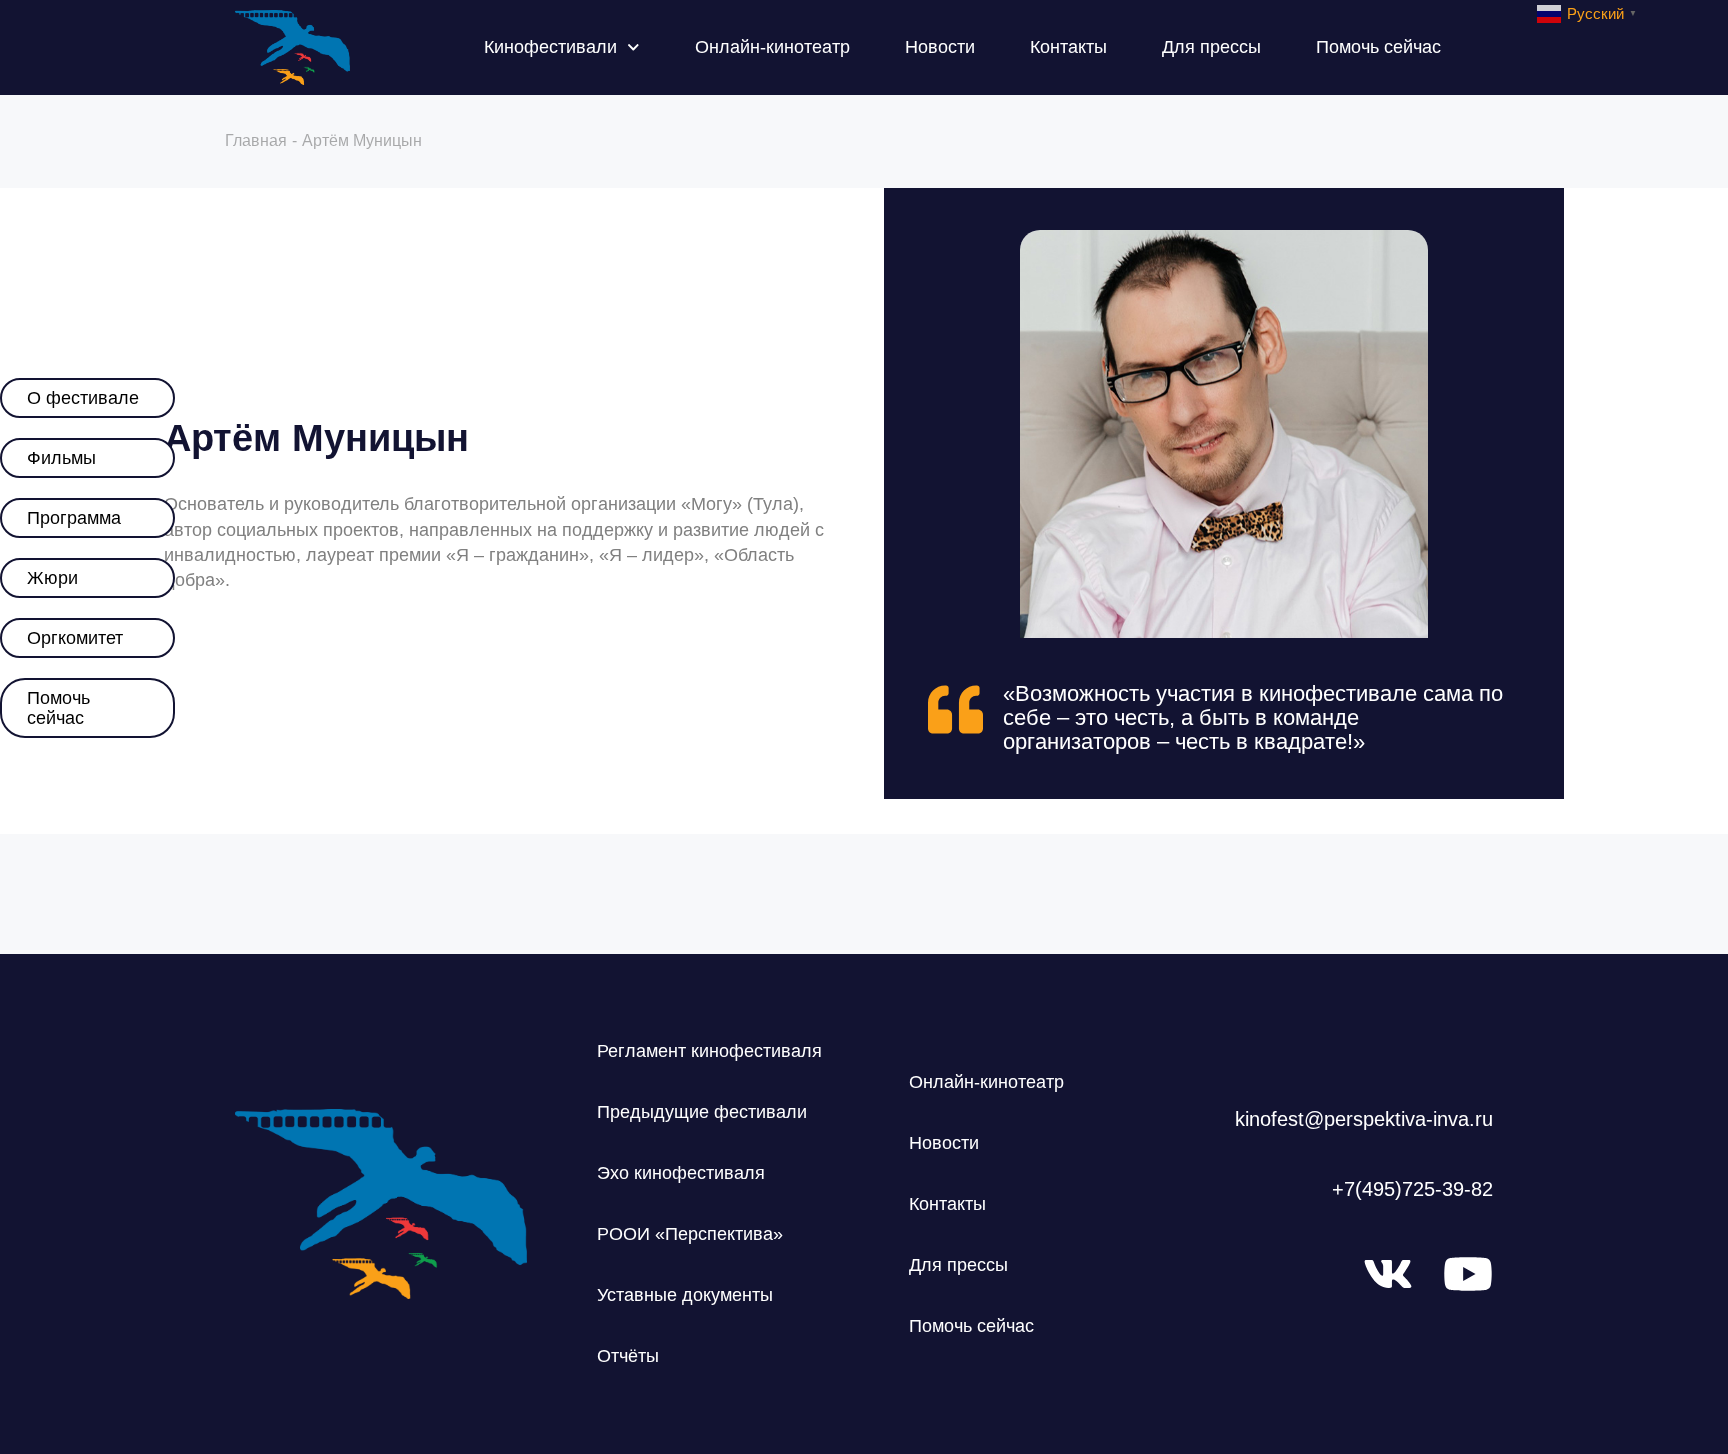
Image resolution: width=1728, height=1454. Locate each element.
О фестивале (83, 398)
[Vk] (1388, 1274)
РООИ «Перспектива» (690, 1234)
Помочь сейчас (1378, 47)
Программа (74, 518)
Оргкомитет (75, 638)
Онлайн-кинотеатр (772, 47)
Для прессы (1211, 47)
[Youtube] (1468, 1274)
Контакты (1068, 47)
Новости (940, 47)
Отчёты (628, 1356)
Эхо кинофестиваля (681, 1173)
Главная (256, 140)
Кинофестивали (550, 47)
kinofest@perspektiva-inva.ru (1364, 1119)
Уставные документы (685, 1295)
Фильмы (61, 458)
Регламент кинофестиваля (709, 1051)
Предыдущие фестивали (702, 1112)
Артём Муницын (316, 438)
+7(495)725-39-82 (1412, 1189)
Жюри (52, 578)
